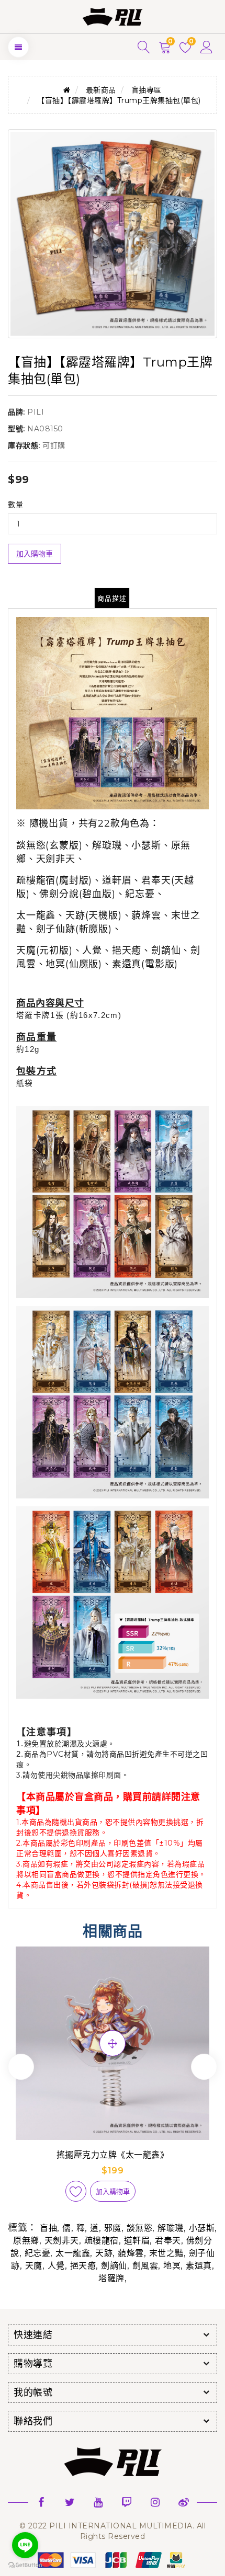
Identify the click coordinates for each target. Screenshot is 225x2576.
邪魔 (113, 2228)
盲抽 (48, 2228)
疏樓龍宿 (102, 2241)
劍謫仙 (114, 2266)
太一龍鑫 (73, 2253)
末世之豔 (166, 2253)
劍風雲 (145, 2266)
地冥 (172, 2266)
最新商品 (101, 90)
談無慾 (140, 2228)
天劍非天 (62, 2241)
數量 (15, 505)
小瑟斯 (202, 2228)
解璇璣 (171, 2228)
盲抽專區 (147, 90)
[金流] (113, 2560)
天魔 (34, 2266)
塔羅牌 (111, 2278)
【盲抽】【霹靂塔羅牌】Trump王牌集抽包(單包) (119, 100)
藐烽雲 (131, 2253)
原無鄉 (26, 2241)
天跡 (104, 2253)
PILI (36, 412)
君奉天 (168, 2241)
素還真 (199, 2266)
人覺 (56, 2266)
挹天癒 (83, 2266)
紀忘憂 (38, 2253)
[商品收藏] (76, 2191)
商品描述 (112, 598)
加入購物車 (35, 554)
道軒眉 (137, 2241)
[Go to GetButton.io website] (25, 2565)
